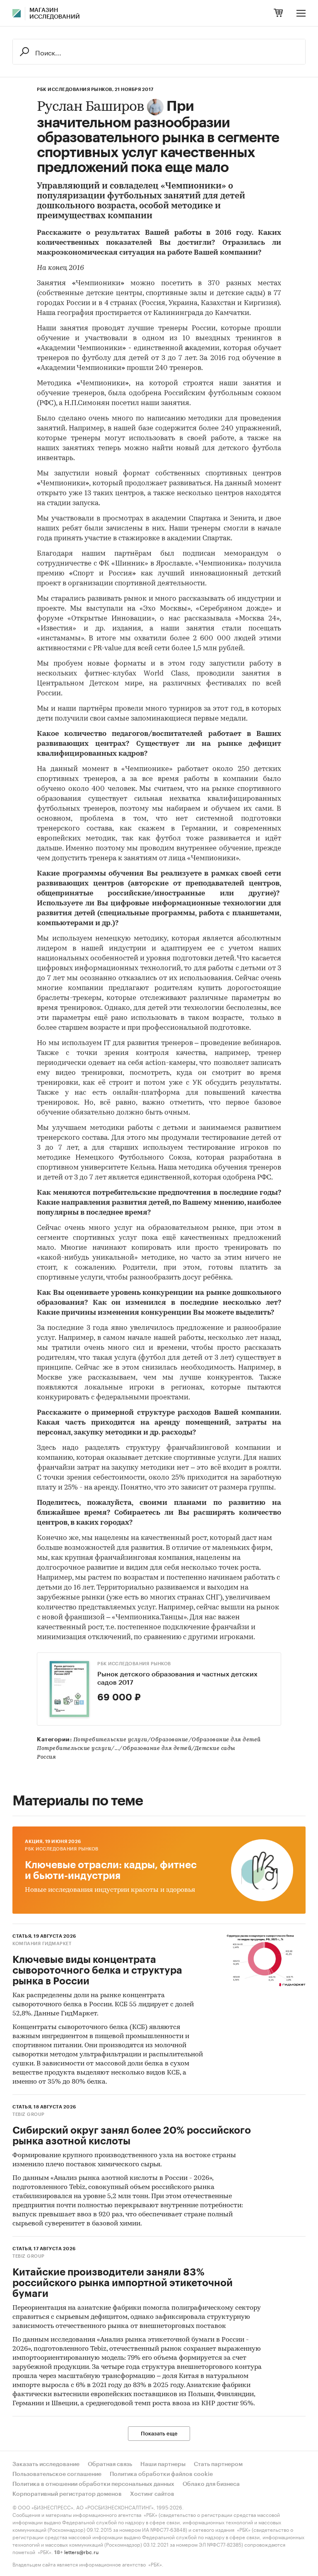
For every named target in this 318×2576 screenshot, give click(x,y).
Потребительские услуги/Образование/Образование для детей (167, 1740)
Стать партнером (218, 2464)
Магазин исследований (55, 14)
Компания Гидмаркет (42, 1944)
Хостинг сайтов (152, 2494)
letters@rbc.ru (81, 2551)
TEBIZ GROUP (29, 2114)
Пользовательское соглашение (57, 2474)
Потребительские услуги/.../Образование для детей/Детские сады (136, 1749)
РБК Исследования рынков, (75, 90)
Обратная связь (110, 2464)
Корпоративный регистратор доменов (67, 2494)
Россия (46, 1757)
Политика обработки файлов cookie (161, 2474)
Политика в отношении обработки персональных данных (93, 2484)
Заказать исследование (46, 2464)
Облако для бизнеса (211, 2484)
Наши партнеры (163, 2464)
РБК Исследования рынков (134, 1664)
